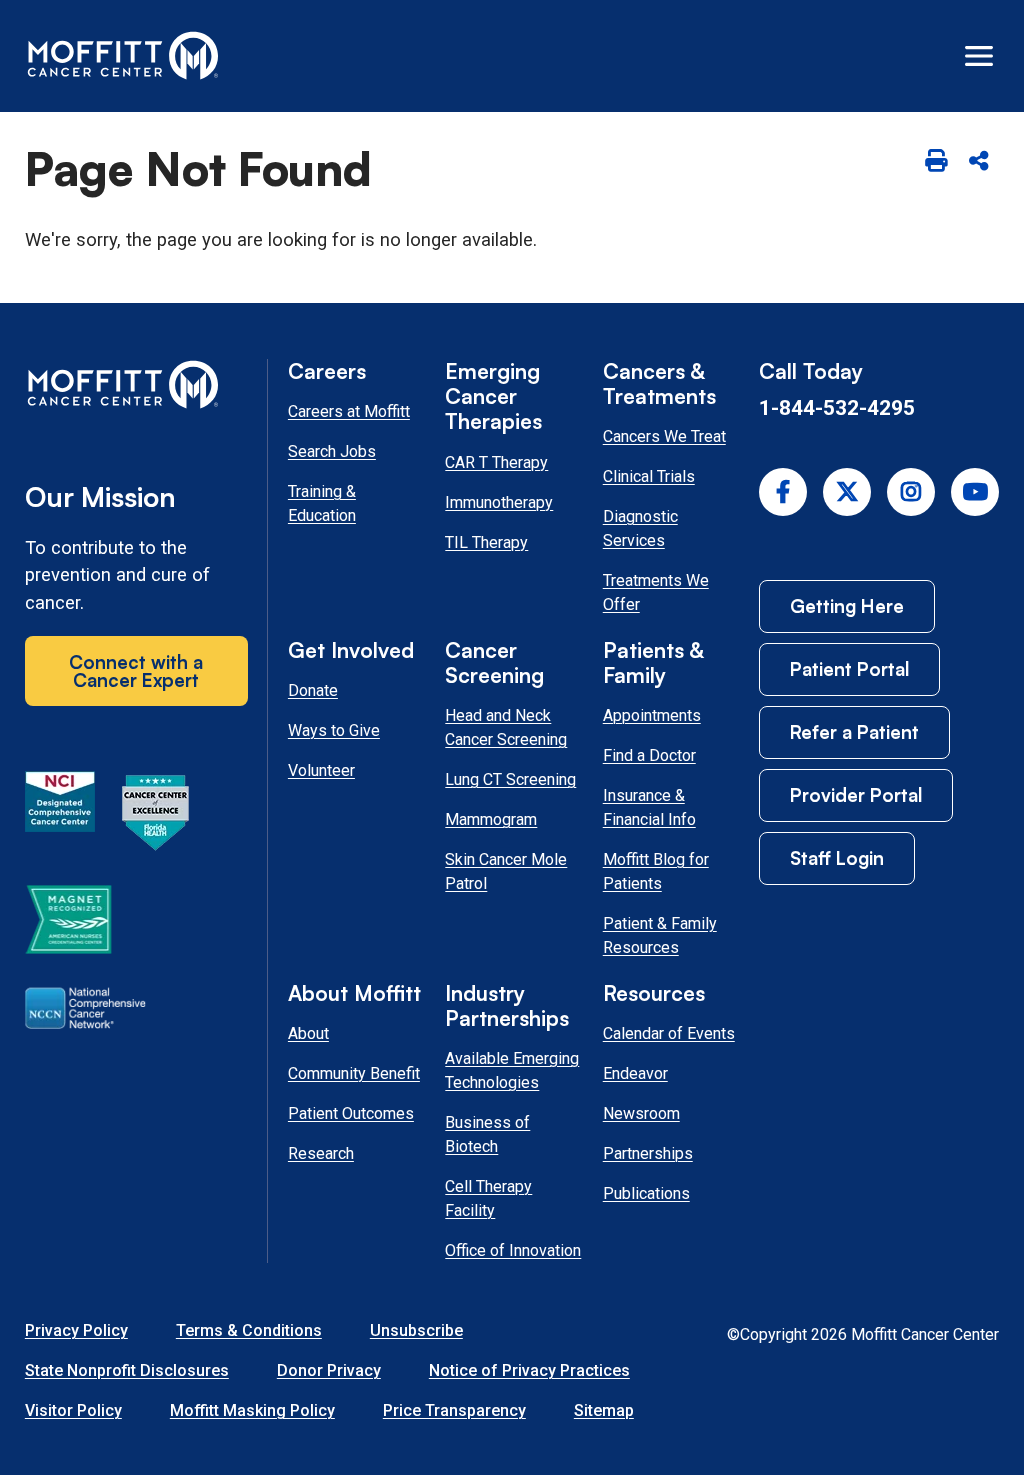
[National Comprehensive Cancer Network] (85, 1012)
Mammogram (491, 819)
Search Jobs (332, 451)
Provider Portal (856, 794)
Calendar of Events (669, 1033)
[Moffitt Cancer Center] (123, 56)
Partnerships (648, 1153)
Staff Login (837, 857)
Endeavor (635, 1073)
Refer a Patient (854, 731)
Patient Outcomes (351, 1113)
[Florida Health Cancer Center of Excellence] (156, 816)
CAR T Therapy (496, 462)
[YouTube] (975, 492)
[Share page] (979, 161)
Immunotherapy (499, 502)
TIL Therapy (486, 542)
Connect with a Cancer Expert (136, 671)
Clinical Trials (649, 476)
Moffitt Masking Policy (252, 1410)
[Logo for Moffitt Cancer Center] (136, 388)
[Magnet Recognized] (68, 923)
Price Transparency (454, 1410)
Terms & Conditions (249, 1330)
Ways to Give (334, 730)
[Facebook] (783, 492)
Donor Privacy (329, 1370)
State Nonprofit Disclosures (127, 1370)
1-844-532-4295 (837, 407)
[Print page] (935, 161)
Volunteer (321, 770)
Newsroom (641, 1113)
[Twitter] (847, 492)
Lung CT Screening (510, 779)
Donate (313, 690)
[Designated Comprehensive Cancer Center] (60, 816)
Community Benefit (354, 1073)
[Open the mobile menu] (979, 56)
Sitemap (604, 1410)
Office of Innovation (513, 1250)
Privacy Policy (76, 1330)
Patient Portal (849, 668)
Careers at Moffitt (349, 411)
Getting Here (847, 605)
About (308, 1033)
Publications (646, 1193)
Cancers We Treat (664, 436)
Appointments (652, 715)
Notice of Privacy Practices (529, 1370)
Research (321, 1153)
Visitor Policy (73, 1410)
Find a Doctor (649, 755)
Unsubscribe (416, 1330)
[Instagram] (911, 492)
